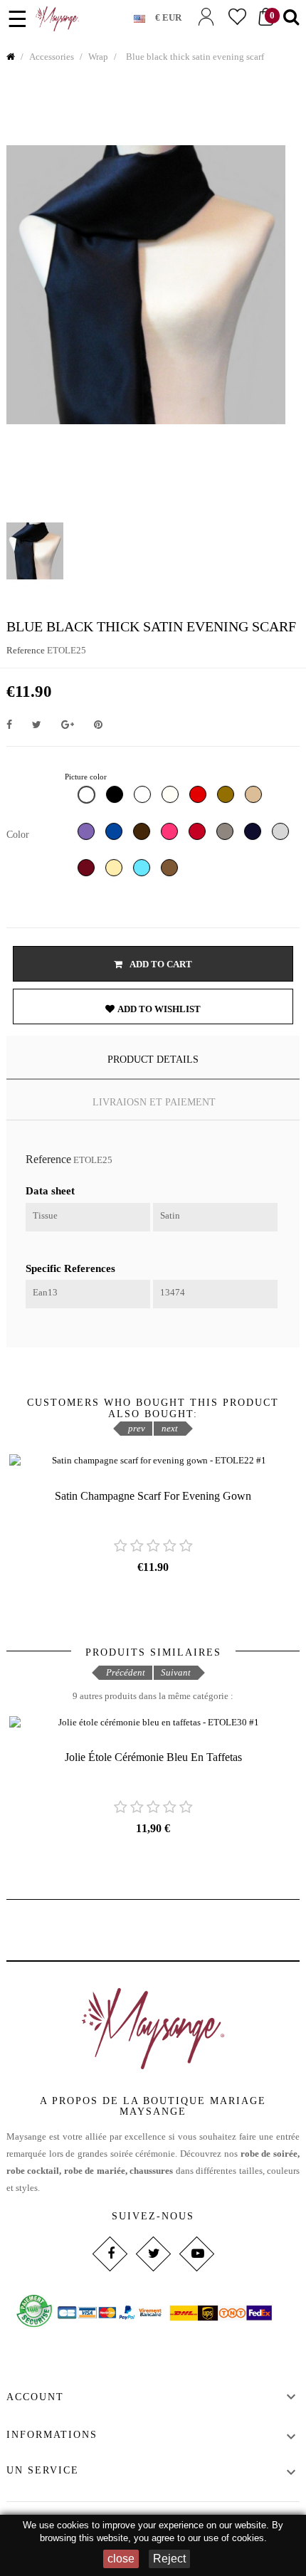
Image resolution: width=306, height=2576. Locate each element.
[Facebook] (109, 2254)
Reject (169, 2559)
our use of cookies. (227, 2538)
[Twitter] (153, 2254)
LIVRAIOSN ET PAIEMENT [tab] (154, 1102)
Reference (26, 650)
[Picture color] (88, 798)
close (121, 2559)
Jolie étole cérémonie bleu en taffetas (153, 1757)
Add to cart (160, 964)
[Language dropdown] (144, 16)
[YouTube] (196, 2254)
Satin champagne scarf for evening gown (153, 1496)
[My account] (206, 17)
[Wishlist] (237, 17)
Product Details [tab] (153, 1060)
